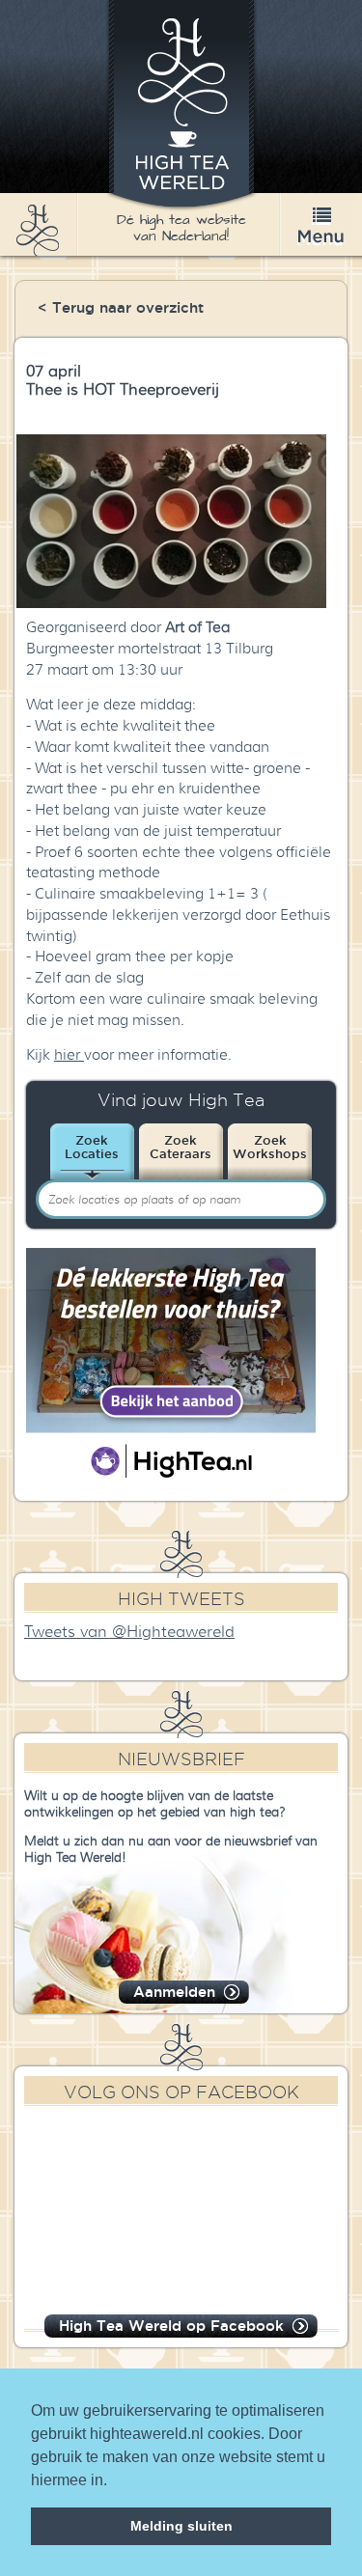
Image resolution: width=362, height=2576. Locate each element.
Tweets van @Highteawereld (129, 1632)
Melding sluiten (181, 2526)
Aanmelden (174, 1992)
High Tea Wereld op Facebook (171, 2326)
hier (69, 1055)
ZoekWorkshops (270, 1147)
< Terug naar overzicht (121, 307)
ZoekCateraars (181, 1147)
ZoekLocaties (92, 1147)
